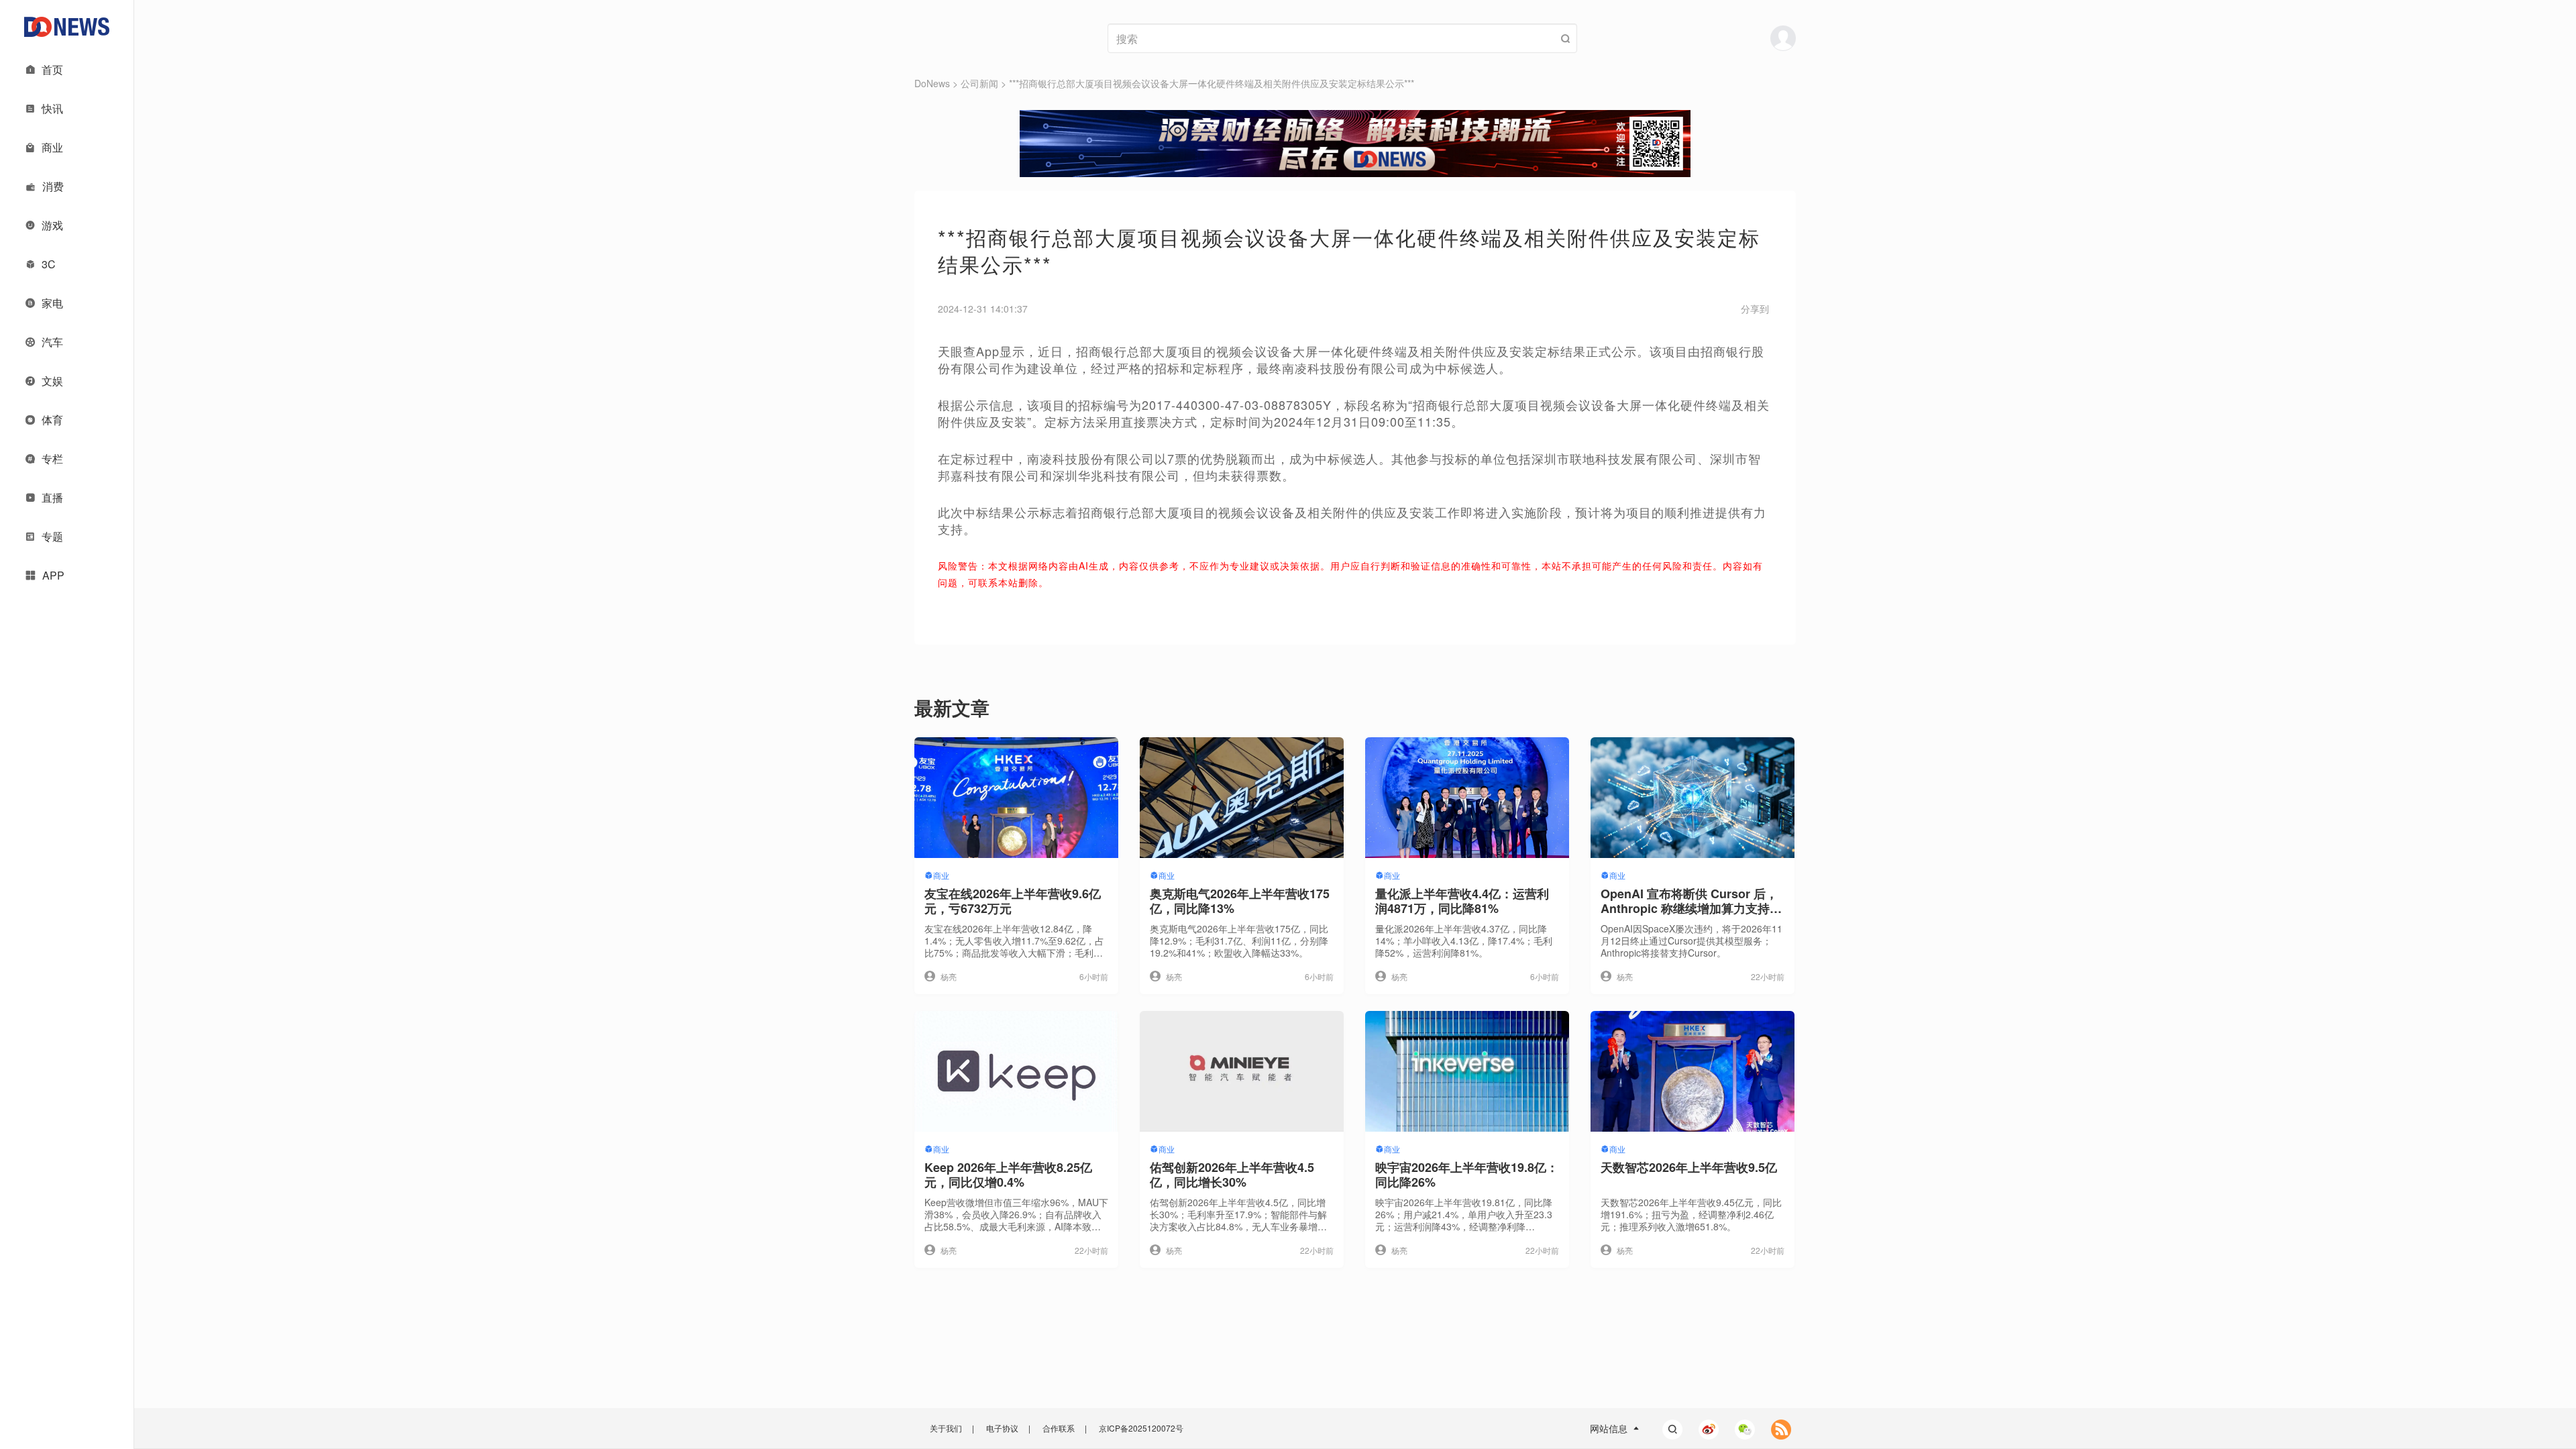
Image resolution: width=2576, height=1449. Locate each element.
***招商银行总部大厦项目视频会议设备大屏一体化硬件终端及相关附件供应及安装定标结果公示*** (1212, 83)
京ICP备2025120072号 (1141, 1428)
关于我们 (946, 1428)
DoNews (932, 83)
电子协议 (1002, 1428)
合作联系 (1059, 1428)
